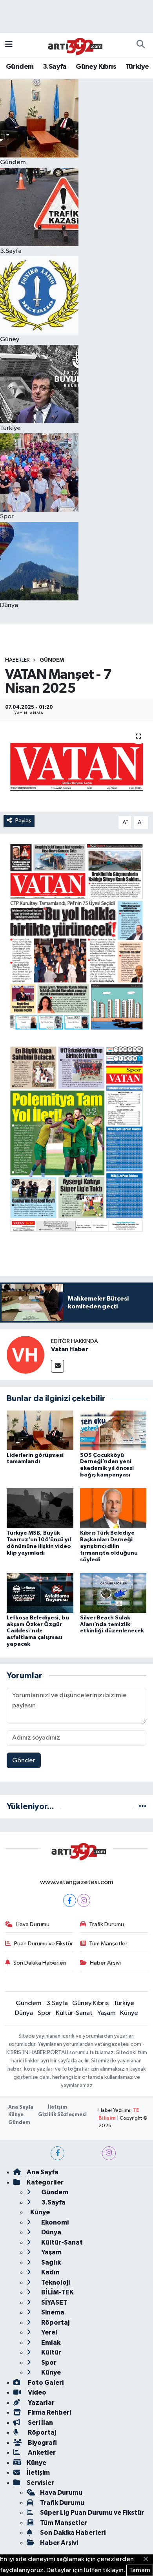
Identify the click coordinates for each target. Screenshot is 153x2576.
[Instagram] (84, 1900)
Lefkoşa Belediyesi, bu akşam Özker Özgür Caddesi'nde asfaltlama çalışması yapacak (38, 1631)
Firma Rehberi (49, 2412)
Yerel (49, 2332)
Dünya (24, 2013)
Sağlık (50, 2262)
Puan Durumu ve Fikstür (44, 1944)
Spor (45, 2013)
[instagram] (109, 2153)
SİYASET (54, 2302)
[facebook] (57, 2153)
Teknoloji (55, 2282)
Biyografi (42, 2443)
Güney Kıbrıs (96, 67)
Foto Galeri (45, 2383)
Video (36, 2392)
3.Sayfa (55, 67)
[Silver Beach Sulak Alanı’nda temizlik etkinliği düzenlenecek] (113, 1593)
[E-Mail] (57, 1366)
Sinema (52, 2312)
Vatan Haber (70, 1349)
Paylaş (23, 821)
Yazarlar (41, 2403)
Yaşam (107, 2013)
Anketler (41, 2453)
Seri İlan (40, 2423)
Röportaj (55, 2323)
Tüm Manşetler (108, 1944)
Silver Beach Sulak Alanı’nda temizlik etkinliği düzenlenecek (112, 1625)
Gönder (24, 1761)
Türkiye (137, 67)
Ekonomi (54, 2222)
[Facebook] (70, 1900)
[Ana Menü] (9, 45)
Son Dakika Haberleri (40, 1963)
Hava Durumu (33, 1924)
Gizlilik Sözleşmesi (62, 2115)
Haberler (17, 660)
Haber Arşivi (105, 1963)
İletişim (57, 2107)
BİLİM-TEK (57, 2292)
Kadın (50, 2272)
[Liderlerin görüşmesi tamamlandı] (40, 1430)
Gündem (20, 67)
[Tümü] (143, 1807)
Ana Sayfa (21, 2107)
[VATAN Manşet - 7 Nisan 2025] (76, 767)
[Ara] (140, 45)
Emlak (50, 2343)
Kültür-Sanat (74, 2013)
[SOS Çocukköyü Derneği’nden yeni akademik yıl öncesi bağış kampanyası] (113, 1430)
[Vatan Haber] (25, 1355)
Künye (129, 2013)
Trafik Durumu (107, 1924)
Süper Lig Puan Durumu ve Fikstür (92, 2513)
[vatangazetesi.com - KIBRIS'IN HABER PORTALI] (73, 45)
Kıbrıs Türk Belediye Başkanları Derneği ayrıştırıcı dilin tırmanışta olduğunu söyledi (109, 1546)
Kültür (51, 2352)
